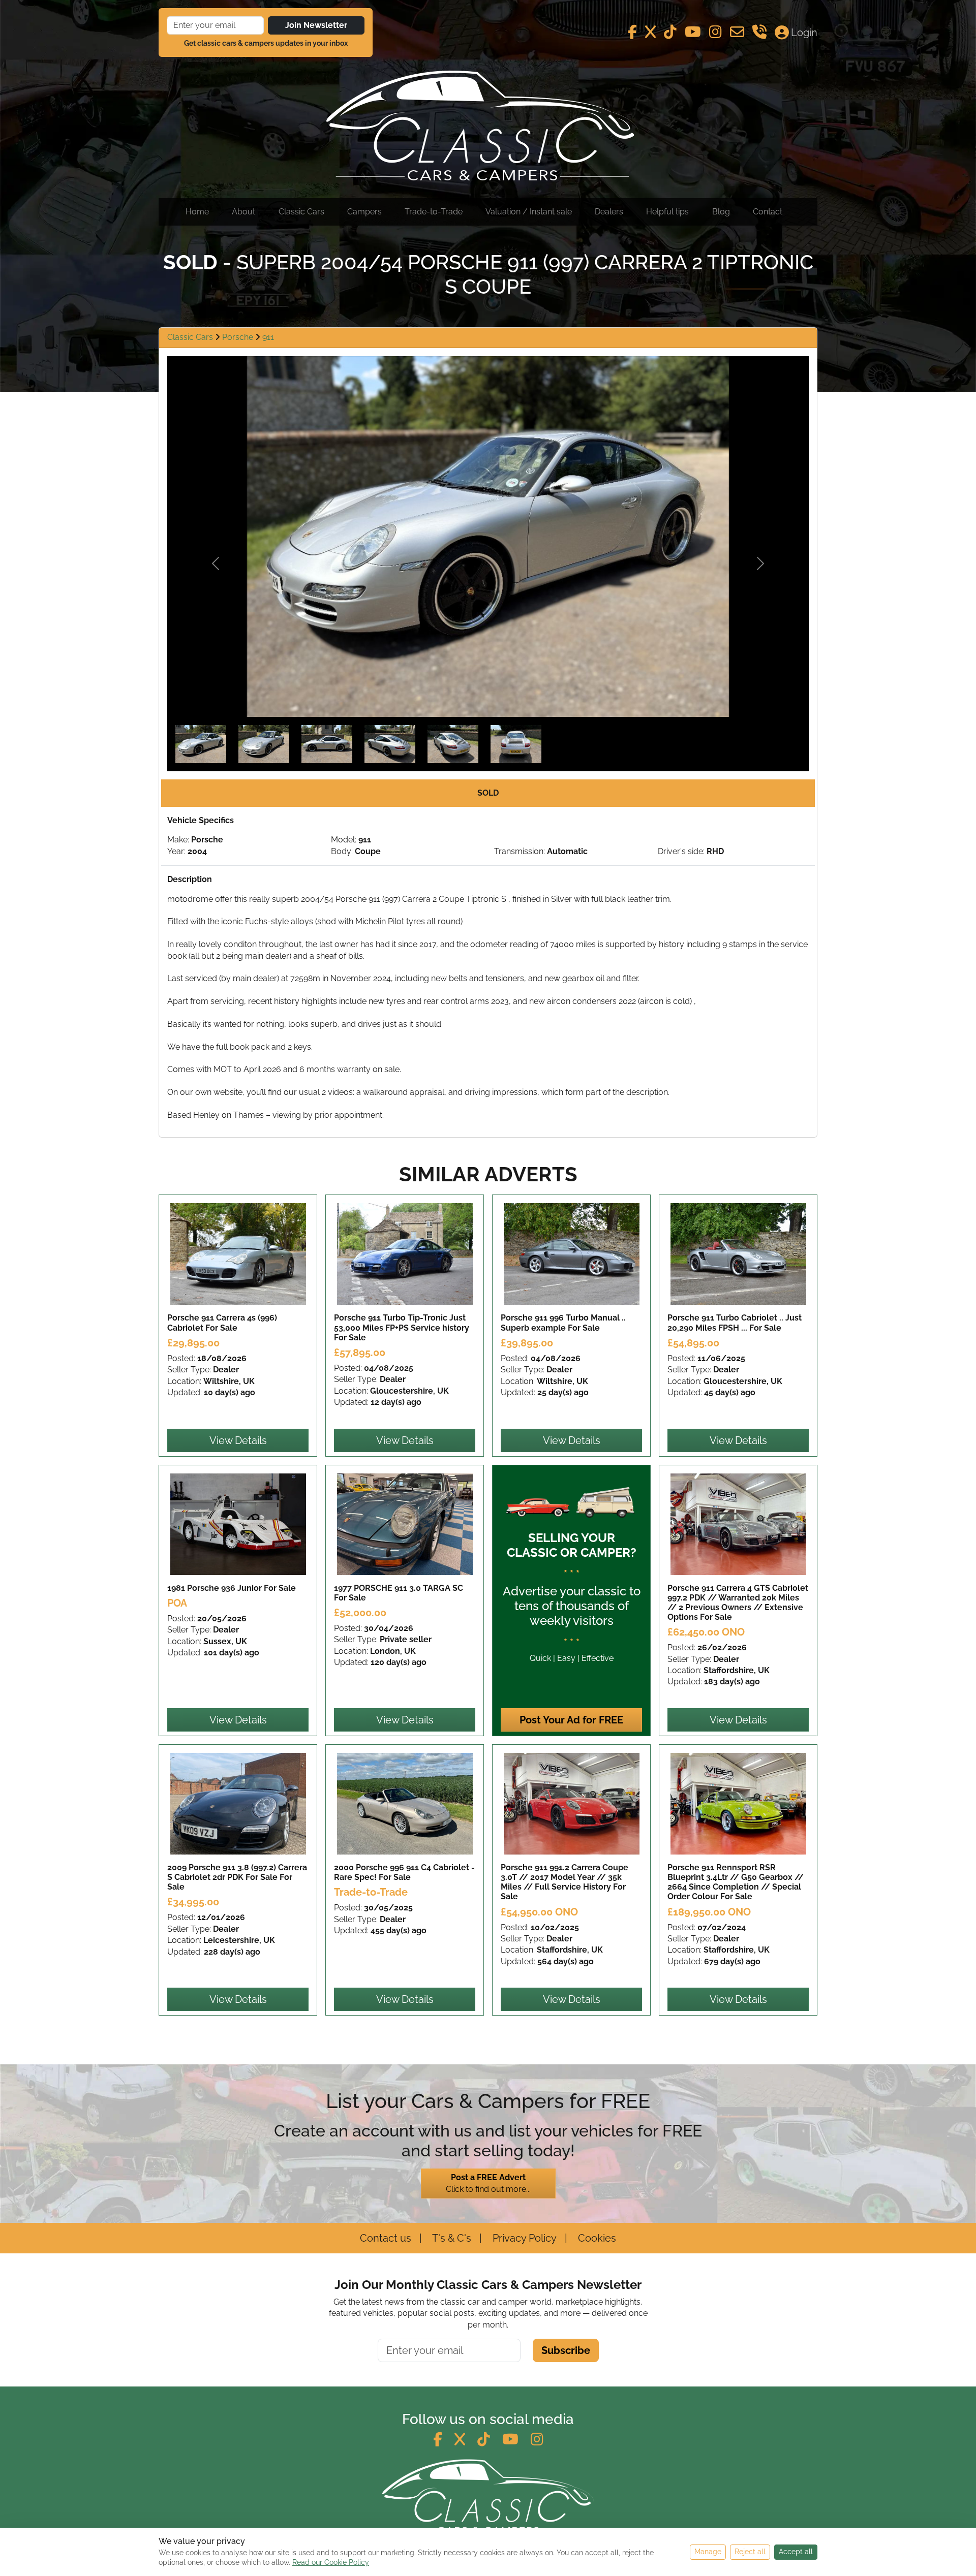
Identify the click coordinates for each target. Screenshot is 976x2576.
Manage (708, 2552)
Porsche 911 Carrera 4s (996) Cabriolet (222, 1323)
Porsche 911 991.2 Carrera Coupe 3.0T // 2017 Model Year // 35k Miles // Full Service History (565, 1882)
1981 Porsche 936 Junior (232, 1588)
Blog (721, 212)
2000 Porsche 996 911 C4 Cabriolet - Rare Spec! (404, 1872)
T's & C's (451, 2238)
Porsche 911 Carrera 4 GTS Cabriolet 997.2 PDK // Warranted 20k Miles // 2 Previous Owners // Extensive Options (738, 1603)
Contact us (386, 2238)
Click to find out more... (488, 2183)
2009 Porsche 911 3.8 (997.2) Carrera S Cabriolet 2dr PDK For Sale (237, 1877)
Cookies (596, 2238)
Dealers (609, 212)
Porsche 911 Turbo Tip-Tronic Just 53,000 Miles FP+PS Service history (402, 1327)
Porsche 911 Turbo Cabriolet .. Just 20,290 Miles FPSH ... (735, 1323)
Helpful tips (667, 212)
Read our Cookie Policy (331, 2562)
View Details (238, 1440)
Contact (768, 212)
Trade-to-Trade (434, 212)
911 (268, 337)
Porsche (239, 337)
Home (197, 212)
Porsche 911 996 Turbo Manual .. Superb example (563, 1323)
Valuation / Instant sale (529, 212)
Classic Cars (301, 212)
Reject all (750, 2552)
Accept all (796, 2552)
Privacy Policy (523, 2238)
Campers (364, 212)
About (243, 212)
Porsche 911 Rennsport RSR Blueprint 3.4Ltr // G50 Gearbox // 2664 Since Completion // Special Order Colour (736, 1882)
